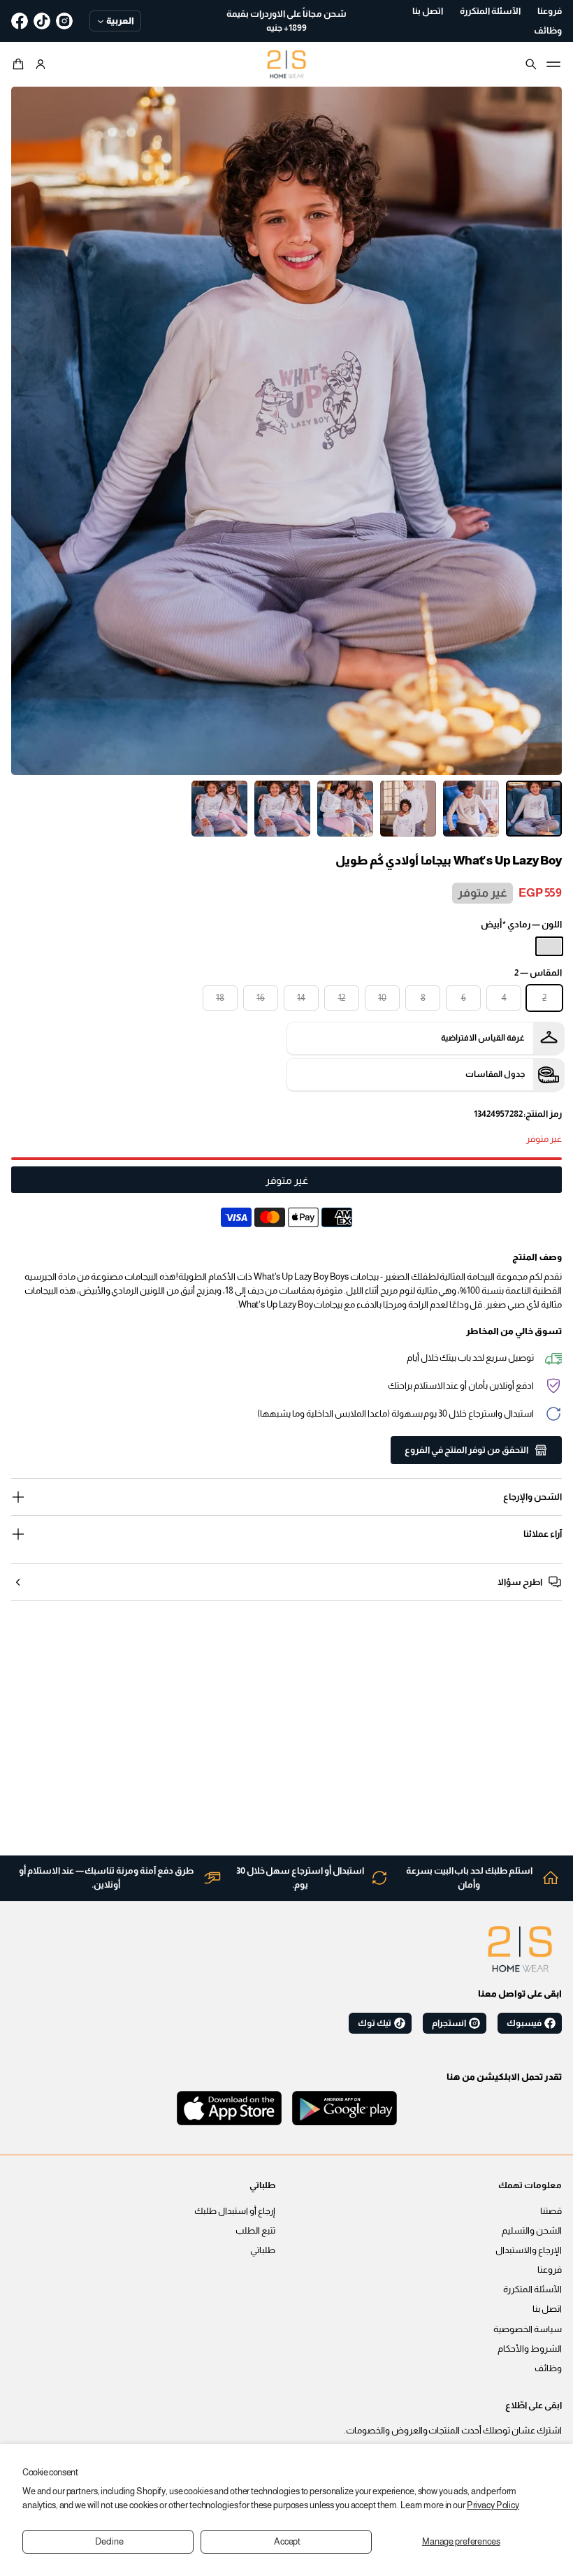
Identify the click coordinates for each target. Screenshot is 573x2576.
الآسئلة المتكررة (532, 2289)
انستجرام (449, 2023)
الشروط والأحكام (530, 2349)
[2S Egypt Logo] (520, 1949)
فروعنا (550, 2270)
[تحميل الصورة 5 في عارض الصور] (282, 809)
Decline (109, 2542)
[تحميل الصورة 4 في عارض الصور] (345, 809)
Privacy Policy (493, 2505)
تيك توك (375, 2023)
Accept (287, 2542)
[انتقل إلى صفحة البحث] (531, 64)
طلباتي (263, 2250)
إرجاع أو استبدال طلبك (235, 2211)
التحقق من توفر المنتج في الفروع (466, 1450)
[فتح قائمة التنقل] (553, 64)
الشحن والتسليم (532, 2231)
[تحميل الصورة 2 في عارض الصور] (471, 809)
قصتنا (551, 2211)
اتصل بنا (547, 2309)
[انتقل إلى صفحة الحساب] (41, 64)
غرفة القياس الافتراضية (483, 1038)
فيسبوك (524, 2023)
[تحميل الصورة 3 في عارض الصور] (408, 809)
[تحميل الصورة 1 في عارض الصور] (534, 809)
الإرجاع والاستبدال (529, 2250)
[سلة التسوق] (20, 64)
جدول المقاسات (495, 1074)
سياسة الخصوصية (528, 2329)
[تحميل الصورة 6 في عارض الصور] (219, 809)
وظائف (548, 2368)
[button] (20, 64)
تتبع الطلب (255, 2231)
